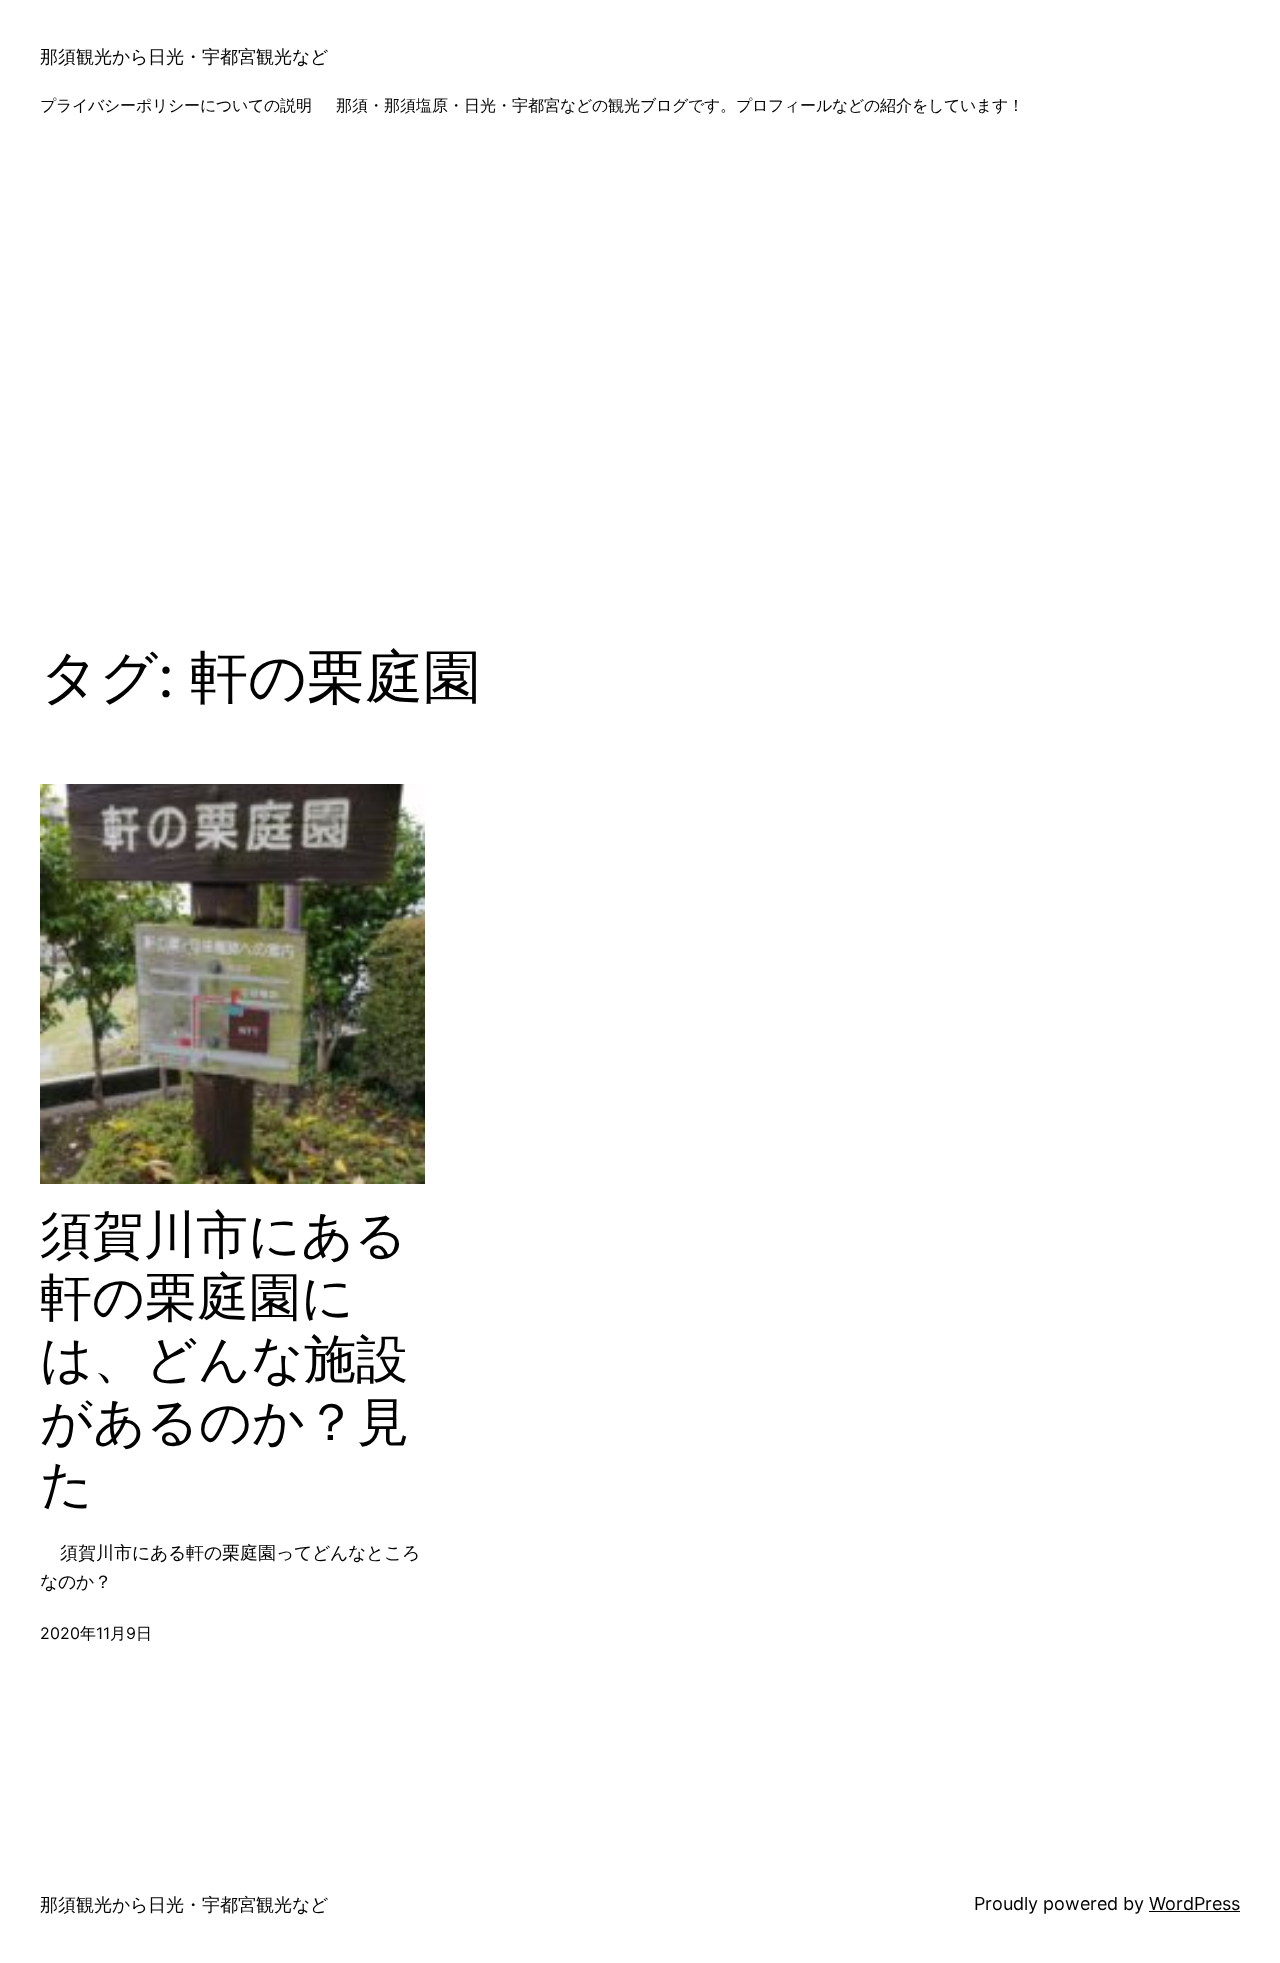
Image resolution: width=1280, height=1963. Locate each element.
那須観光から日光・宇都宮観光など (184, 56)
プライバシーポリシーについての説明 (176, 105)
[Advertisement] (640, 374)
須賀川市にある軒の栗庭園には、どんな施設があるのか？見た (224, 1360)
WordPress (1194, 1903)
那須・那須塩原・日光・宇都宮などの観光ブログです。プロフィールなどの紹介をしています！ (680, 105)
